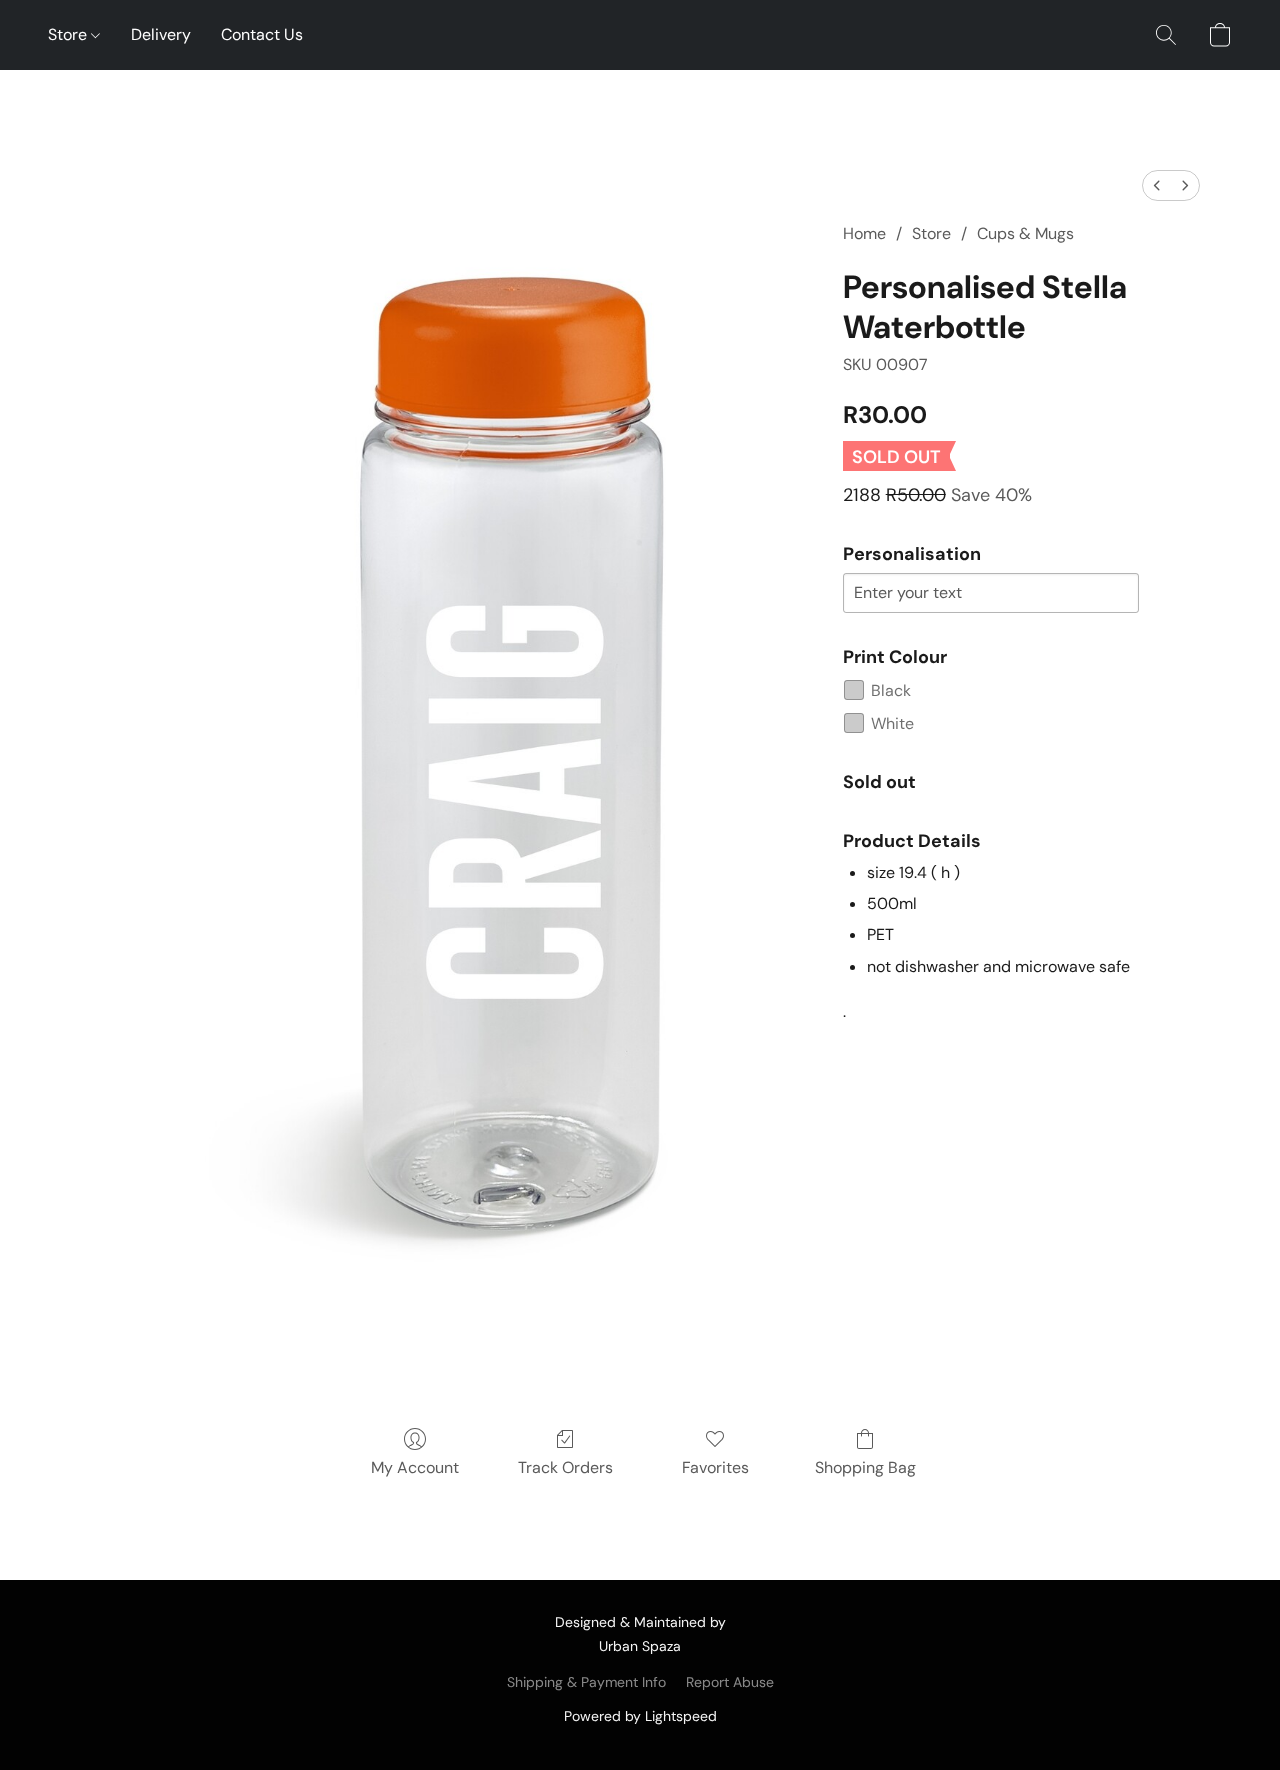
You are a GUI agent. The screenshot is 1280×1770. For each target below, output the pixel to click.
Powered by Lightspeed (640, 1716)
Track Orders (565, 1467)
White (892, 723)
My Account (415, 1467)
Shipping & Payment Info (586, 1682)
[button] (1166, 35)
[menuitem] (1157, 185)
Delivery (161, 34)
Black (891, 690)
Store (69, 34)
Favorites (715, 1467)
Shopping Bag (865, 1467)
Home (864, 233)
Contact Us (262, 34)
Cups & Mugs (1025, 233)
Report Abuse (730, 1682)
